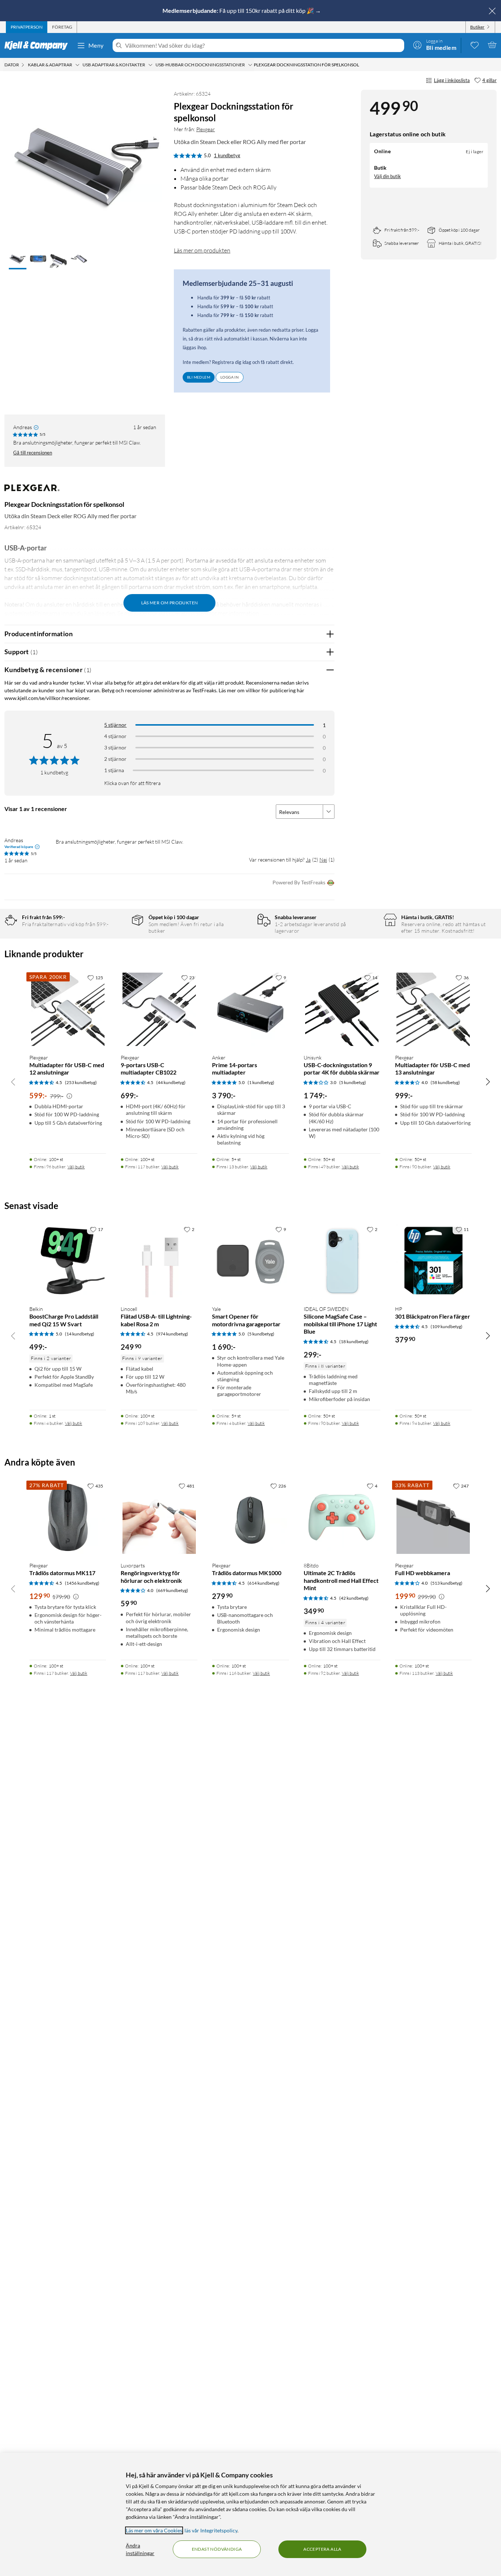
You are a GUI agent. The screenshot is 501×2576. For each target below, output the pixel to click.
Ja (308, 860)
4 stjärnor (115, 736)
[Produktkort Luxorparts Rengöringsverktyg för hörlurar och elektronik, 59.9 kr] (159, 1517)
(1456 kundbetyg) (82, 1583)
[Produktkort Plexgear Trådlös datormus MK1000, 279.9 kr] (250, 1517)
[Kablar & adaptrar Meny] (77, 65)
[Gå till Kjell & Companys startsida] (38, 45)
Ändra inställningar (140, 2549)
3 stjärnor (115, 747)
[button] (18, 260)
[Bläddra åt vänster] (13, 1081)
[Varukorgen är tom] (492, 45)
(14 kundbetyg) (80, 1334)
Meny (96, 45)
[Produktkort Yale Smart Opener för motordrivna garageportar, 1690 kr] (250, 1261)
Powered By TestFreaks (299, 882)
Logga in (230, 377)
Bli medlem (199, 377)
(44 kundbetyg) (171, 1082)
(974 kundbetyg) (172, 1334)
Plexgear (206, 129)
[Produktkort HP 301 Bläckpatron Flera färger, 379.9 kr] (433, 1261)
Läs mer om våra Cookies (154, 2530)
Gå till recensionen (33, 453)
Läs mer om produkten (202, 250)
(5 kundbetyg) (353, 1082)
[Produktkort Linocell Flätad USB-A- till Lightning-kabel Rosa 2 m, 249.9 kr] (159, 1261)
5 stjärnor (115, 725)
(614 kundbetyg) (264, 1583)
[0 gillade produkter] (475, 45)
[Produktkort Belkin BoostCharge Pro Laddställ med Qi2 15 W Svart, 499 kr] (68, 1261)
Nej (323, 860)
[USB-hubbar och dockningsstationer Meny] (250, 65)
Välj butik (76, 1167)
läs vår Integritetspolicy (211, 2530)
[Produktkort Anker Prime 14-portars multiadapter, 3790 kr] (250, 1009)
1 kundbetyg (227, 155)
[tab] (27, 27)
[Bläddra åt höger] (488, 1081)
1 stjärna (114, 770)
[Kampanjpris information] (69, 1096)
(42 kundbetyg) (354, 1598)
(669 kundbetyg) (172, 1590)
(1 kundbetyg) (261, 1082)
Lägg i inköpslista (452, 80)
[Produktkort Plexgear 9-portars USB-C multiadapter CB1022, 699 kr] (159, 1009)
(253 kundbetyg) (81, 1082)
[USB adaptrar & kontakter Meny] (150, 65)
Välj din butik (387, 176)
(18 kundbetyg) (354, 1342)
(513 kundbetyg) (447, 1583)
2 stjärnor (115, 759)
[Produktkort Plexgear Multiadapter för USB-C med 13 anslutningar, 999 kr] (433, 1009)
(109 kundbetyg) (447, 1326)
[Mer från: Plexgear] (32, 491)
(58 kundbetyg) (445, 1082)
